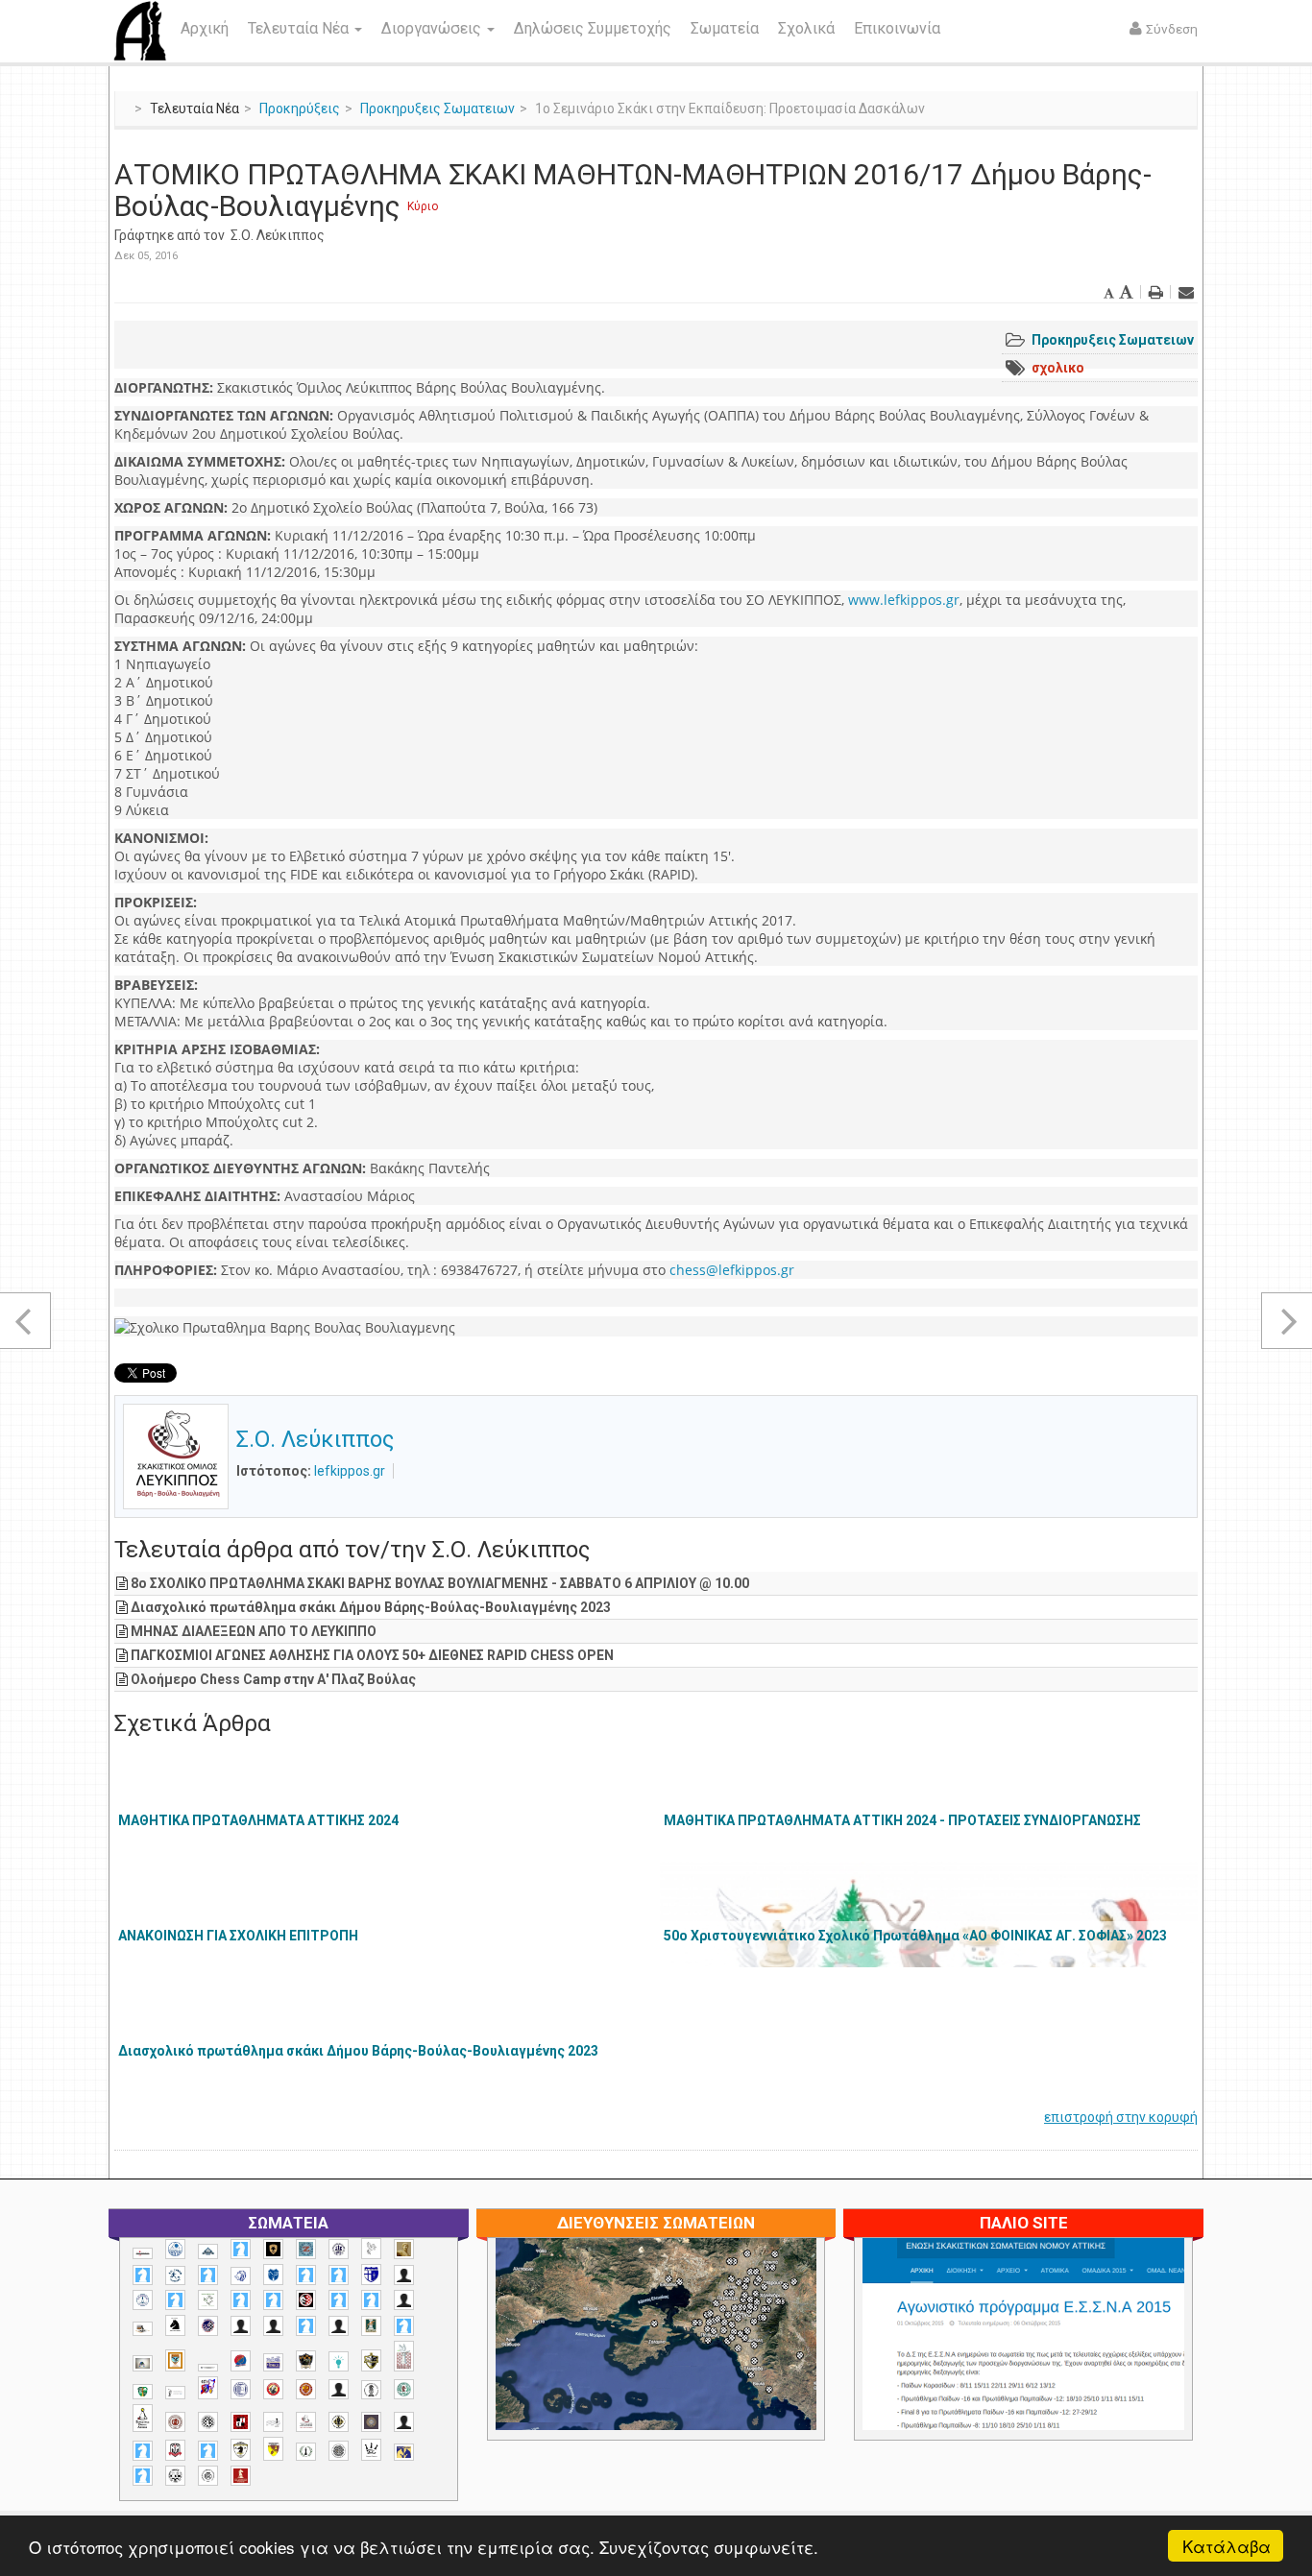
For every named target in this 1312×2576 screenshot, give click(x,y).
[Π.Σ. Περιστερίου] (404, 2357)
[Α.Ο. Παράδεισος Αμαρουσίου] (339, 2275)
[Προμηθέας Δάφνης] (273, 2389)
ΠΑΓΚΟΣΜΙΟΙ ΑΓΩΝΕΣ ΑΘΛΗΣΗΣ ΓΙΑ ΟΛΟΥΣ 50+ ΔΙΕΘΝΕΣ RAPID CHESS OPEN (372, 1655)
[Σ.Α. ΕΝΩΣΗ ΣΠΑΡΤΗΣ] (306, 2389)
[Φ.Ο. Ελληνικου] (241, 2476)
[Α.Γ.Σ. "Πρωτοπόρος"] (208, 2251)
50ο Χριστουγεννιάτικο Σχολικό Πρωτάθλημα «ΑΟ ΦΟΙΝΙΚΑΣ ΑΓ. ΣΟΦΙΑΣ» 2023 (915, 1936)
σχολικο (1058, 368)
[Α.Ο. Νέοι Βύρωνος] (273, 2275)
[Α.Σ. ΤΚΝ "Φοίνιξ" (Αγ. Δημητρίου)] (404, 2300)
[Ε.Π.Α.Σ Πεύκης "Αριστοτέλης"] (208, 2368)
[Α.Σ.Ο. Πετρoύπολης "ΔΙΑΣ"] (143, 2329)
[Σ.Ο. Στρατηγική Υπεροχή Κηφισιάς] (208, 2451)
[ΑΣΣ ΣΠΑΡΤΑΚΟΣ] (273, 2326)
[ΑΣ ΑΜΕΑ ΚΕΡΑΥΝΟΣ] (241, 2326)
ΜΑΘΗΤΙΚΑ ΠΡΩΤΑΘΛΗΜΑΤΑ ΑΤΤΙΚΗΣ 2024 (258, 1820)
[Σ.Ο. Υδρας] (241, 2449)
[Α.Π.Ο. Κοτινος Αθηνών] (208, 2300)
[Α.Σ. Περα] (371, 2300)
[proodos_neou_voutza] (175, 2249)
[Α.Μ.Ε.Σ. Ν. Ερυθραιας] (339, 2249)
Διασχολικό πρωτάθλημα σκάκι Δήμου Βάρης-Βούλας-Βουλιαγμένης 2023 (371, 1607)
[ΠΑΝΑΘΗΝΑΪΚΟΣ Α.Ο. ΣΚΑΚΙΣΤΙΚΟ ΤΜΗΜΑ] (143, 2392)
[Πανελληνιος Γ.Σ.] (175, 2393)
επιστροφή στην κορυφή (1121, 2117)
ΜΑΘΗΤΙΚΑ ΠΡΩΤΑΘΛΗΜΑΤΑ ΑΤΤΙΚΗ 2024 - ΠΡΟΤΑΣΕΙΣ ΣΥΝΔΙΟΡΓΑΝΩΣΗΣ (902, 1820)
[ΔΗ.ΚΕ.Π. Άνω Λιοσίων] (371, 2326)
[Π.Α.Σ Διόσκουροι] (371, 2361)
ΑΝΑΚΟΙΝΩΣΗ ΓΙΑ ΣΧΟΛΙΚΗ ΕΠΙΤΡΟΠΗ (238, 1936)
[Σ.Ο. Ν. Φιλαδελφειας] (339, 2422)
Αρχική (205, 28)
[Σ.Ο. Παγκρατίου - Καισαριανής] (371, 2422)
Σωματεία (725, 28)
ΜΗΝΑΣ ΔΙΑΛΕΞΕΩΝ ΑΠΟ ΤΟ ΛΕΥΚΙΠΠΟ (254, 1631)
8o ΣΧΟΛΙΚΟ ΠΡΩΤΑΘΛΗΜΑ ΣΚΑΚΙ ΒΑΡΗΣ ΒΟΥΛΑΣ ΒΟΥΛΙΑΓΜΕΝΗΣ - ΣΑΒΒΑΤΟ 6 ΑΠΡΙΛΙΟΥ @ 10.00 (440, 1583)
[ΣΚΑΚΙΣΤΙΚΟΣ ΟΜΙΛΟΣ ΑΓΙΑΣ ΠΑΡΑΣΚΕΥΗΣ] (143, 2476)
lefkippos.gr (350, 1471)
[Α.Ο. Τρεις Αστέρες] (404, 2275)
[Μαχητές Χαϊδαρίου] (306, 2361)
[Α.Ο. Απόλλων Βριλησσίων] (404, 2249)
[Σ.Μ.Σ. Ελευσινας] (371, 2390)
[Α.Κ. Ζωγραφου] (306, 2249)
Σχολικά (806, 28)
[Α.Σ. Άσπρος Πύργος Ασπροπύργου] (273, 2300)
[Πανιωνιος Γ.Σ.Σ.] (208, 2387)
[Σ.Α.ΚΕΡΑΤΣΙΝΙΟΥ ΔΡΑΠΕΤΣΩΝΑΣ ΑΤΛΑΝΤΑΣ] (339, 2389)
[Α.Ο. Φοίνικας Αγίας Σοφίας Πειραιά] (143, 2300)
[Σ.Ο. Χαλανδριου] (273, 2449)
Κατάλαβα (1227, 2546)
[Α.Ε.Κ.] (273, 2249)
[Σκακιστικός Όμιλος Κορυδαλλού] (208, 2476)
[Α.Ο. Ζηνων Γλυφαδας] (175, 2275)
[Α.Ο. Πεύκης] (371, 2275)
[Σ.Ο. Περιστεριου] (143, 2451)
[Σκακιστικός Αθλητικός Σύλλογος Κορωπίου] (404, 2452)
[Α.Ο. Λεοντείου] (241, 2276)
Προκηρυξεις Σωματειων (437, 108)
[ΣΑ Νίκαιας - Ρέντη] (306, 2452)
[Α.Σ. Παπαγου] (339, 2300)
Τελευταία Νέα (300, 28)
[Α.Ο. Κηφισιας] (208, 2275)
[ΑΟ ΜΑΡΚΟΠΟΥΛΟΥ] (208, 2326)
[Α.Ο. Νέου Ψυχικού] (306, 2275)
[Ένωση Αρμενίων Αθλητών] (241, 2361)
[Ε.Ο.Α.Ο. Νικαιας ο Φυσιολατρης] (143, 2363)
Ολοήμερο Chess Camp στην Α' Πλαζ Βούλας (273, 1679)
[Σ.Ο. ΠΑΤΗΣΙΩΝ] (404, 2422)
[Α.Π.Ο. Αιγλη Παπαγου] (175, 2300)
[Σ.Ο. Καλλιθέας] (273, 2422)
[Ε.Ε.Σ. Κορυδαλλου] (404, 2326)
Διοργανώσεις (433, 28)
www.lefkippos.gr (904, 600)
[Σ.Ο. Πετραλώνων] (175, 2450)
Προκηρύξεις (300, 108)
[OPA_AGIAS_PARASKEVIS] (143, 2253)
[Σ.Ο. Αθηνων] (143, 2418)
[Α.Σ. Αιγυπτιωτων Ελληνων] (241, 2300)
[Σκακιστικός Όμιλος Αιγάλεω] (175, 2476)
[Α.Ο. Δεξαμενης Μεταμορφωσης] (143, 2275)
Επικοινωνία (897, 28)
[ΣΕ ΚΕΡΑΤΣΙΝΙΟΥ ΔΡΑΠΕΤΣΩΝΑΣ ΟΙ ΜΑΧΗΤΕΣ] (339, 2450)
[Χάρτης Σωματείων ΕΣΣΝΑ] (701, 2356)
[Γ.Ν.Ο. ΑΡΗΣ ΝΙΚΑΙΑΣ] (339, 2326)
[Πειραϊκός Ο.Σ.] (241, 2389)
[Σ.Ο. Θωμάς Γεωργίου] (241, 2422)
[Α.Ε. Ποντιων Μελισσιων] (241, 2249)
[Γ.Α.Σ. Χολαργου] (306, 2326)
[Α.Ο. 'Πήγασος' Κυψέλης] (371, 2249)
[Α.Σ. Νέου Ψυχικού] (306, 2300)
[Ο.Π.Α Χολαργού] (339, 2361)
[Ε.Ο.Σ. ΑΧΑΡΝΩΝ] (175, 2361)
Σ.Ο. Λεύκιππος (278, 235)
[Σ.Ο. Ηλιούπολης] (208, 2422)
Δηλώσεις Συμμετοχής (593, 28)
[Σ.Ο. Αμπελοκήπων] (175, 2422)
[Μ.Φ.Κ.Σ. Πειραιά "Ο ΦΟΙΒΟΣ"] (273, 2363)
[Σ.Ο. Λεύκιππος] (306, 2422)
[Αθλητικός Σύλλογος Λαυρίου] (175, 2325)
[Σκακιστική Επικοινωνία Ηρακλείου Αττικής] (371, 2449)
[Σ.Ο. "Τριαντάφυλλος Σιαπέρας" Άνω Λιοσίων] (404, 2389)
